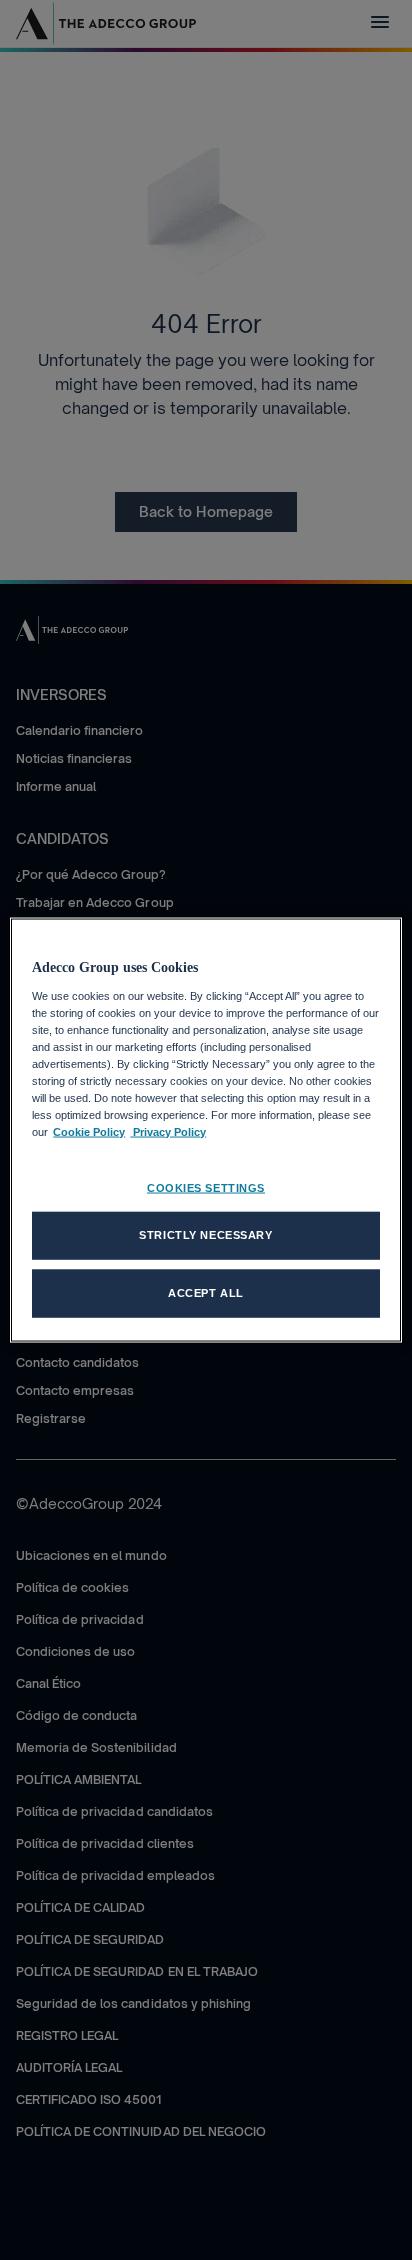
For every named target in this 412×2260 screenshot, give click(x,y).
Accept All (206, 1293)
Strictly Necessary (205, 1235)
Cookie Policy (89, 1132)
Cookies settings (206, 1188)
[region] (205, 1130)
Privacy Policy (168, 1132)
